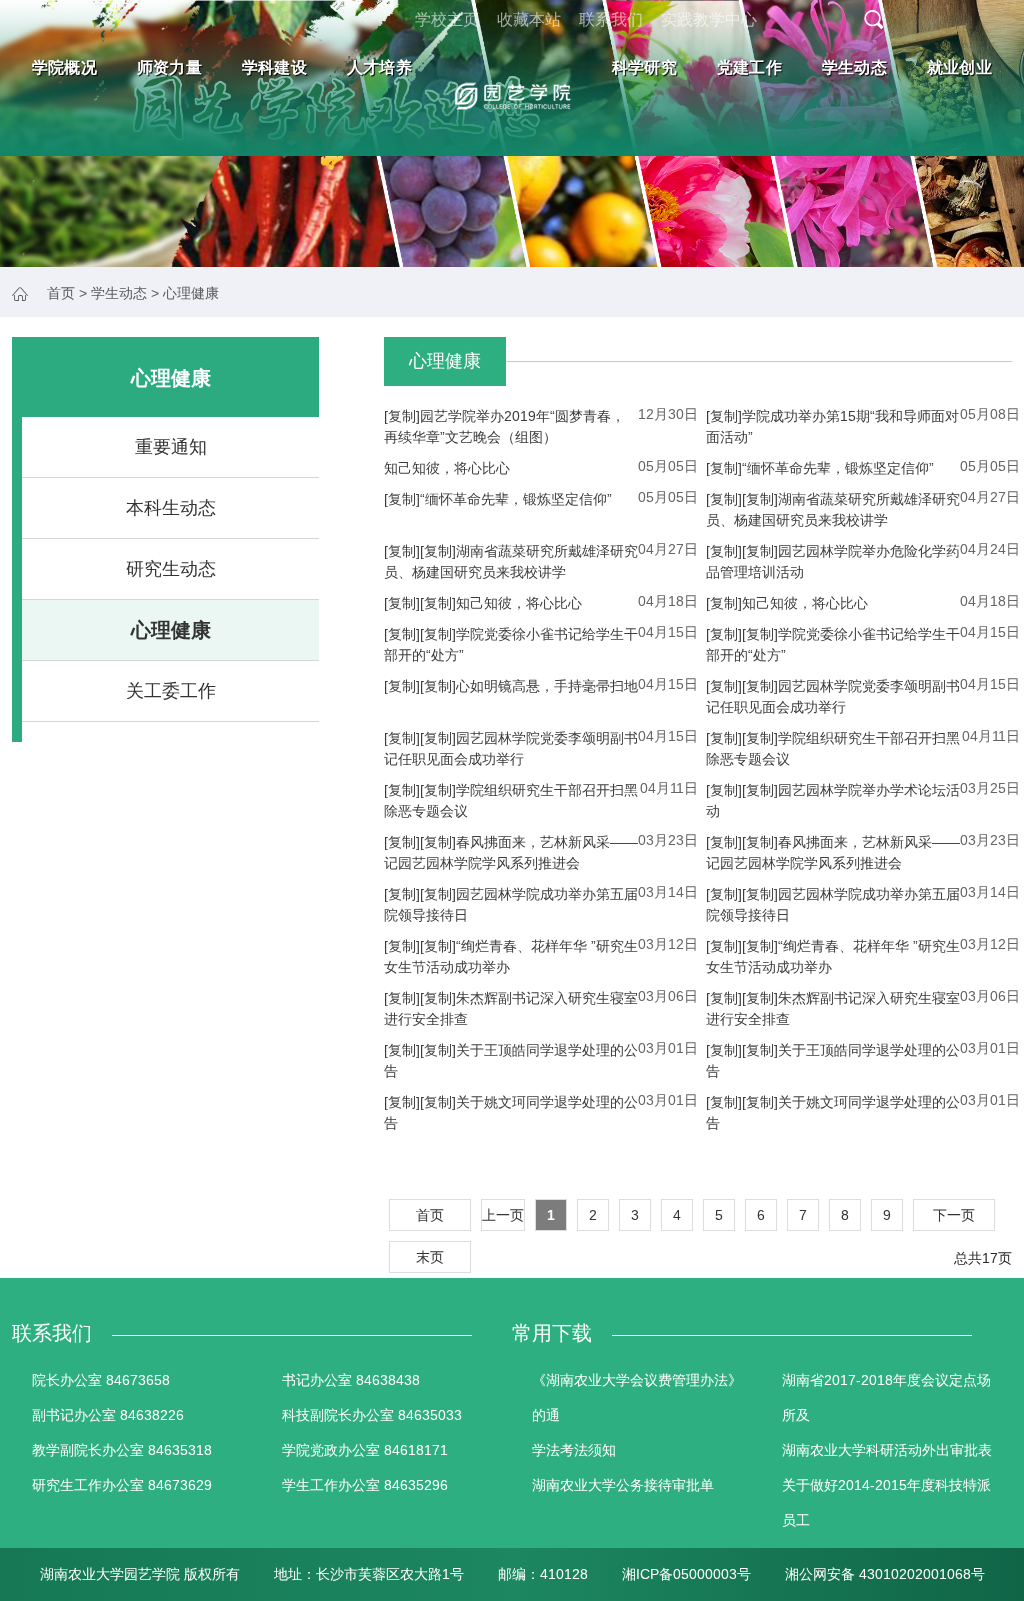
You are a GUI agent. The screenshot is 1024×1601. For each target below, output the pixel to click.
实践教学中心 (709, 19)
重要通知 (171, 447)
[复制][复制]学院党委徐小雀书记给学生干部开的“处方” (511, 644)
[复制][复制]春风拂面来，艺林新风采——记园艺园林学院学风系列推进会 (511, 852)
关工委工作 (171, 691)
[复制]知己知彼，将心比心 (787, 603)
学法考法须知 (574, 1450)
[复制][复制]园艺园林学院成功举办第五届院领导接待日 (511, 904)
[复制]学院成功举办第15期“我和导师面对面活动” (832, 426)
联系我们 (611, 19)
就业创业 (959, 67)
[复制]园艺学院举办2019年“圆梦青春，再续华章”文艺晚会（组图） (504, 426)
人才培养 (379, 67)
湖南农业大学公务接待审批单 (623, 1485)
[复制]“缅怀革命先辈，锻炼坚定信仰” (820, 468)
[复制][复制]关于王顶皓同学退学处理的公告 (511, 1060)
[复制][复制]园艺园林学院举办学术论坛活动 (833, 800)
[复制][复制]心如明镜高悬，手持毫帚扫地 (511, 686)
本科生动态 (171, 508)
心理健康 (171, 630)
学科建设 (274, 67)
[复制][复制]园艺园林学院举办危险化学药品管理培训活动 (833, 561)
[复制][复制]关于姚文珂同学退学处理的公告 (511, 1112)
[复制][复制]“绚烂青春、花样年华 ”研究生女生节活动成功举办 (511, 956)
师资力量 (169, 67)
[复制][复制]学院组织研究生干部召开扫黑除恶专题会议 (833, 748)
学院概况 (64, 67)
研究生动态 (171, 569)
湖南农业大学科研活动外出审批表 (887, 1450)
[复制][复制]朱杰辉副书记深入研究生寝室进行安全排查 (511, 1008)
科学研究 (644, 67)
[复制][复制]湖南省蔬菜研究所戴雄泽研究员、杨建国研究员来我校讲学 (833, 509)
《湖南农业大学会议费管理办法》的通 (637, 1397)
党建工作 (749, 67)
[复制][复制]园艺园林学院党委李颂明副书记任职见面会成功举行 (833, 696)
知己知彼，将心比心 (447, 468)
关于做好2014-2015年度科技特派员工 (886, 1502)
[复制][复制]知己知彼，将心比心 (483, 603)
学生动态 (854, 67)
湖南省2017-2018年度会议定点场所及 (886, 1397)
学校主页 (447, 19)
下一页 (954, 1215)
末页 (430, 1257)
